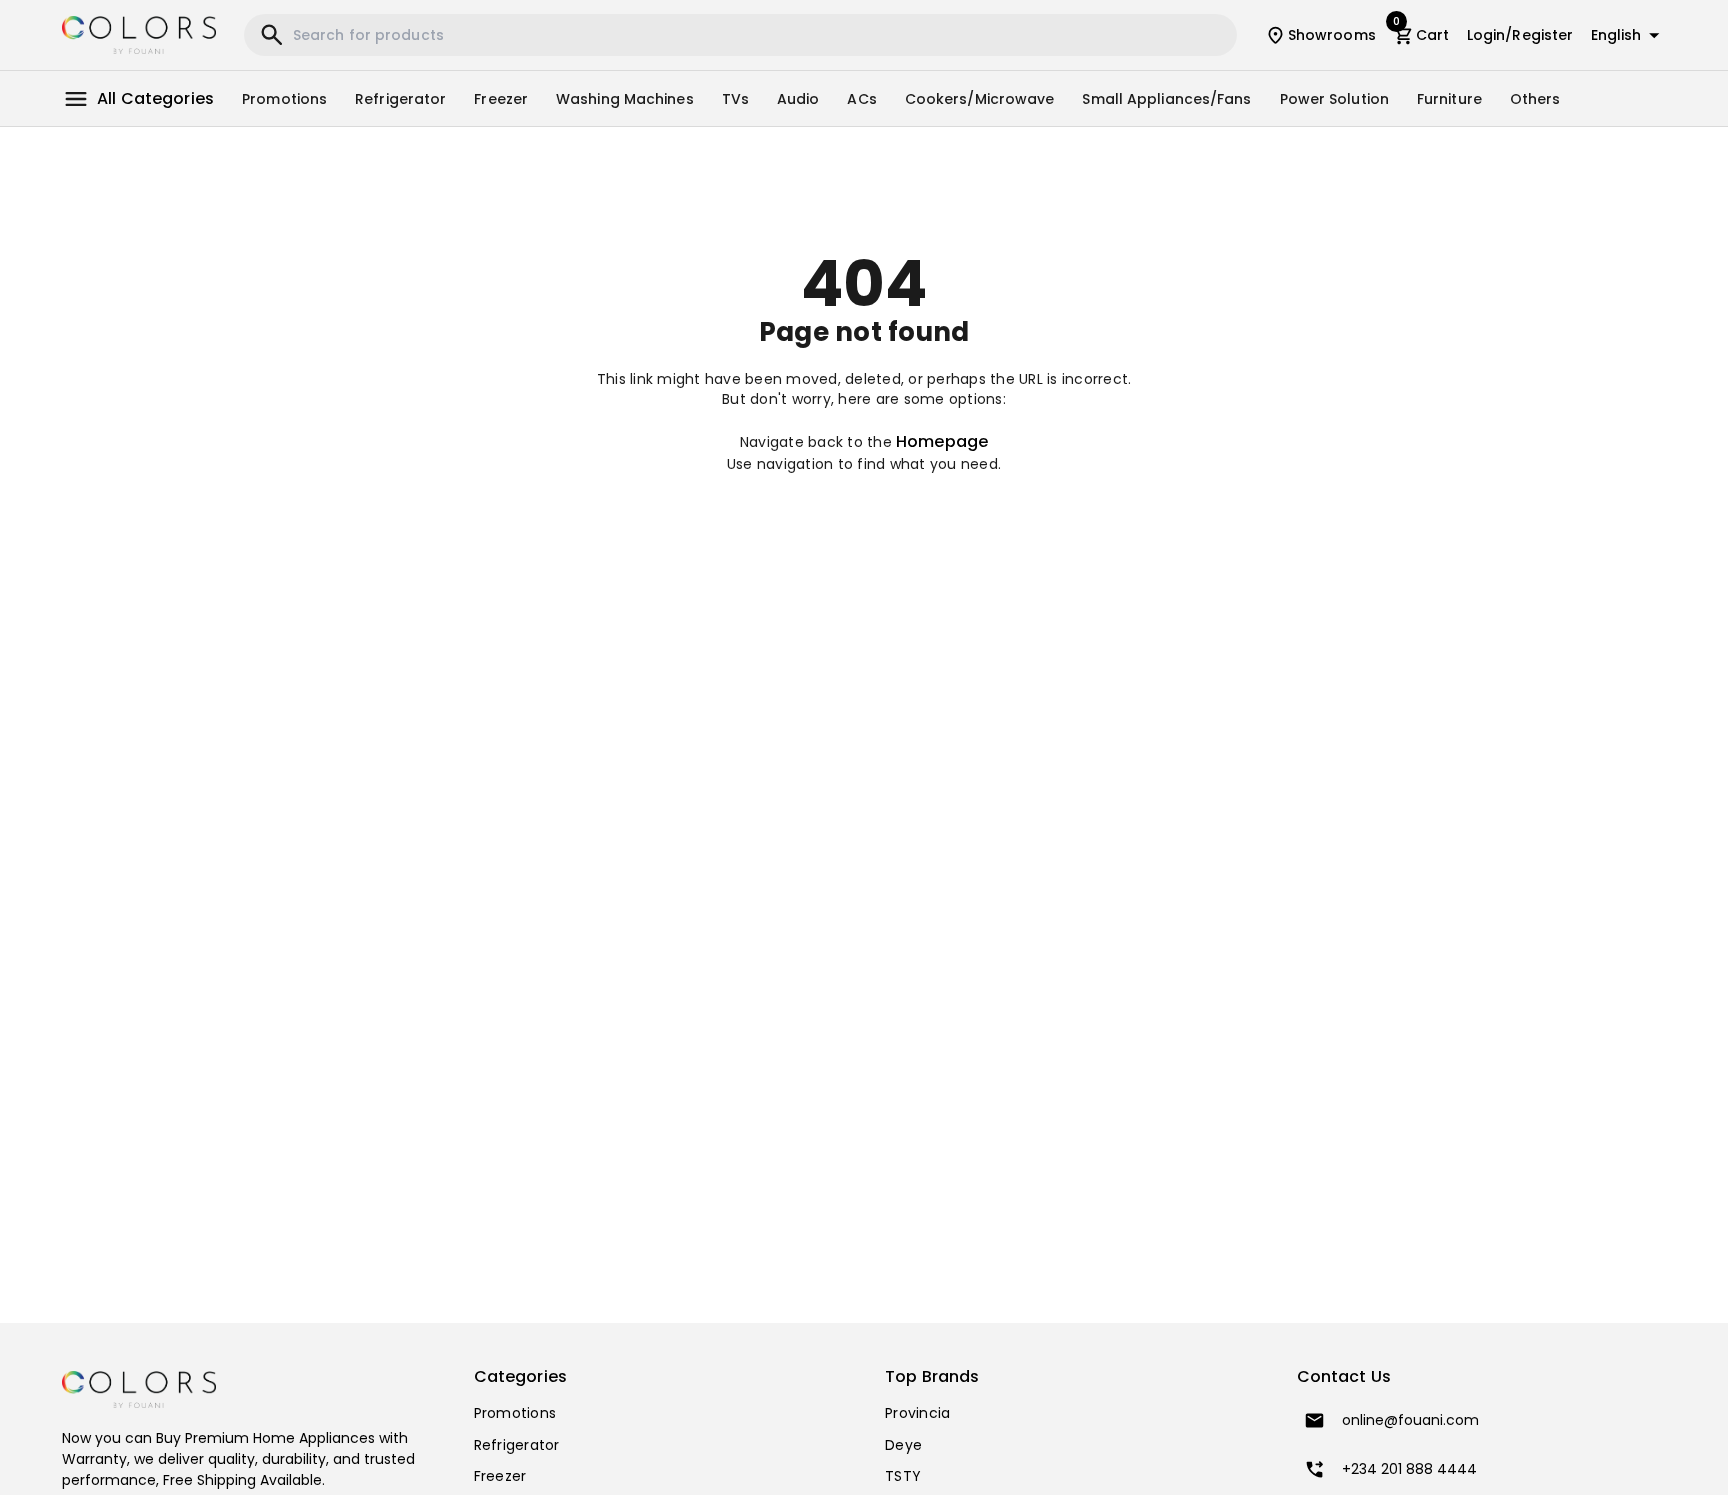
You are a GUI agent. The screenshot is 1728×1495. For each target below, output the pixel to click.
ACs (861, 99)
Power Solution (1334, 99)
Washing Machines (625, 99)
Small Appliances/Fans (1166, 99)
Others (1535, 99)
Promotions (284, 99)
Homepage (942, 441)
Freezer (501, 99)
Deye (903, 1445)
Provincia (917, 1413)
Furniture (1449, 99)
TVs (735, 99)
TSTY (903, 1476)
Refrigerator (400, 99)
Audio (798, 99)
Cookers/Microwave (980, 99)
